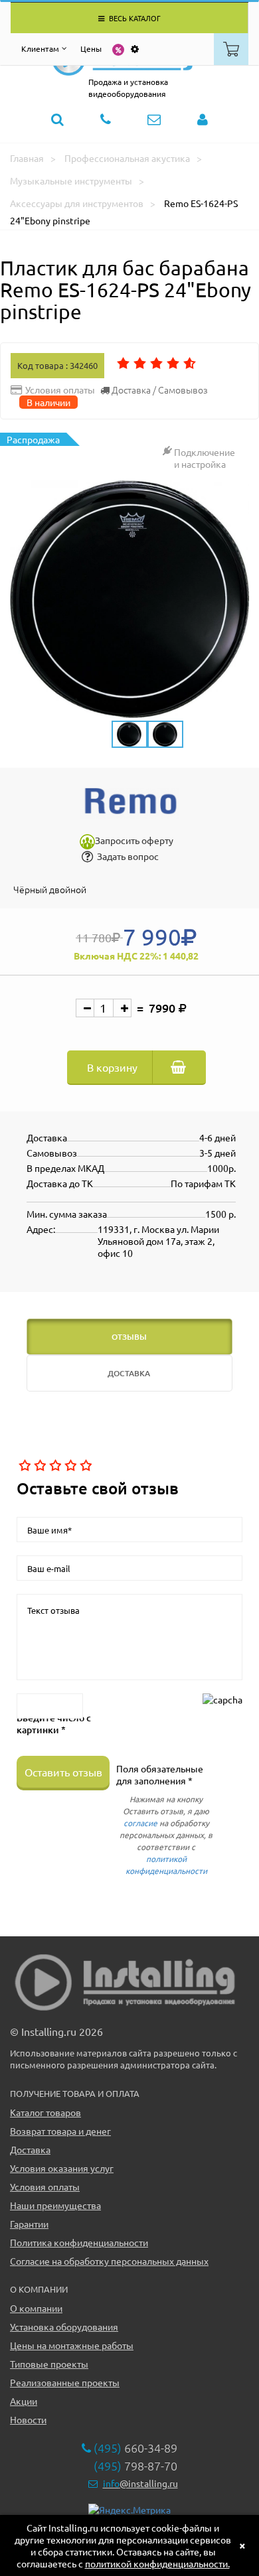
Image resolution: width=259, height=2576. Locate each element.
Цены (91, 48)
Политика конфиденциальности (79, 2242)
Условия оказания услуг (62, 2168)
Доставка (30, 2149)
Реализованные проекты (65, 2382)
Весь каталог (134, 18)
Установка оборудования (64, 2326)
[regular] (54, 1466)
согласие (140, 1823)
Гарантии (29, 2224)
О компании (36, 2308)
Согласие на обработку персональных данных (109, 2261)
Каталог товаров (45, 2112)
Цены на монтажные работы (72, 2345)
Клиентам (40, 48)
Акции (24, 2401)
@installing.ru (140, 2483)
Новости (28, 2419)
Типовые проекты (49, 2364)
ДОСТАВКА (129, 1373)
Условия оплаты (45, 2186)
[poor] (39, 1466)
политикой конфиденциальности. (157, 2563)
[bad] (24, 1466)
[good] (69, 1466)
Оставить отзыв (63, 1772)
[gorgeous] (85, 1466)
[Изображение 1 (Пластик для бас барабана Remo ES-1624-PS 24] (129, 599)
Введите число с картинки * (54, 1724)
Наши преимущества (55, 2205)
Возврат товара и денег (60, 2131)
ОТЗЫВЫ (129, 1337)
